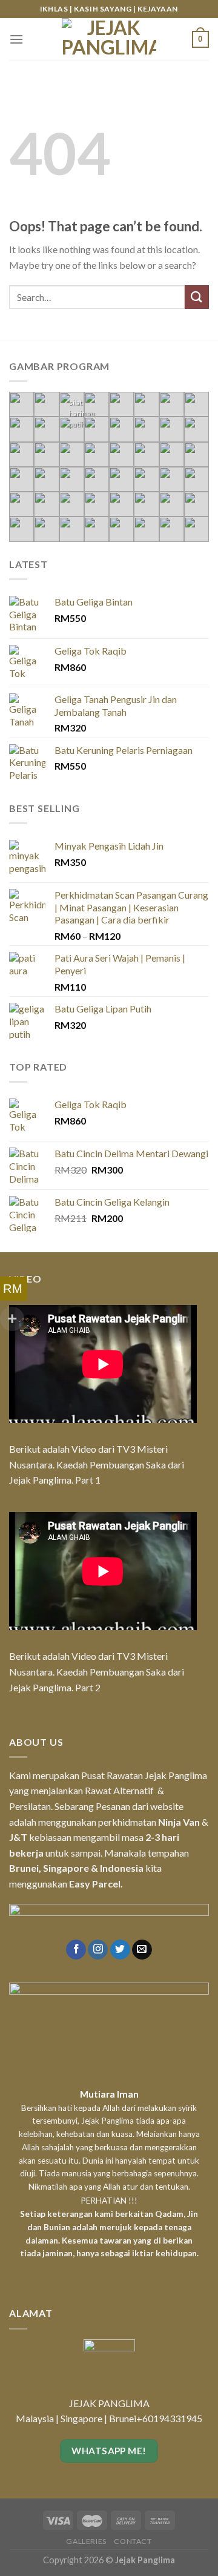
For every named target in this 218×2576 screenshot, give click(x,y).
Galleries (86, 2541)
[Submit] (197, 297)
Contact (133, 2541)
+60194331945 (169, 2418)
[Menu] (16, 39)
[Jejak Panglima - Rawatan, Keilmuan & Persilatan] (109, 39)
